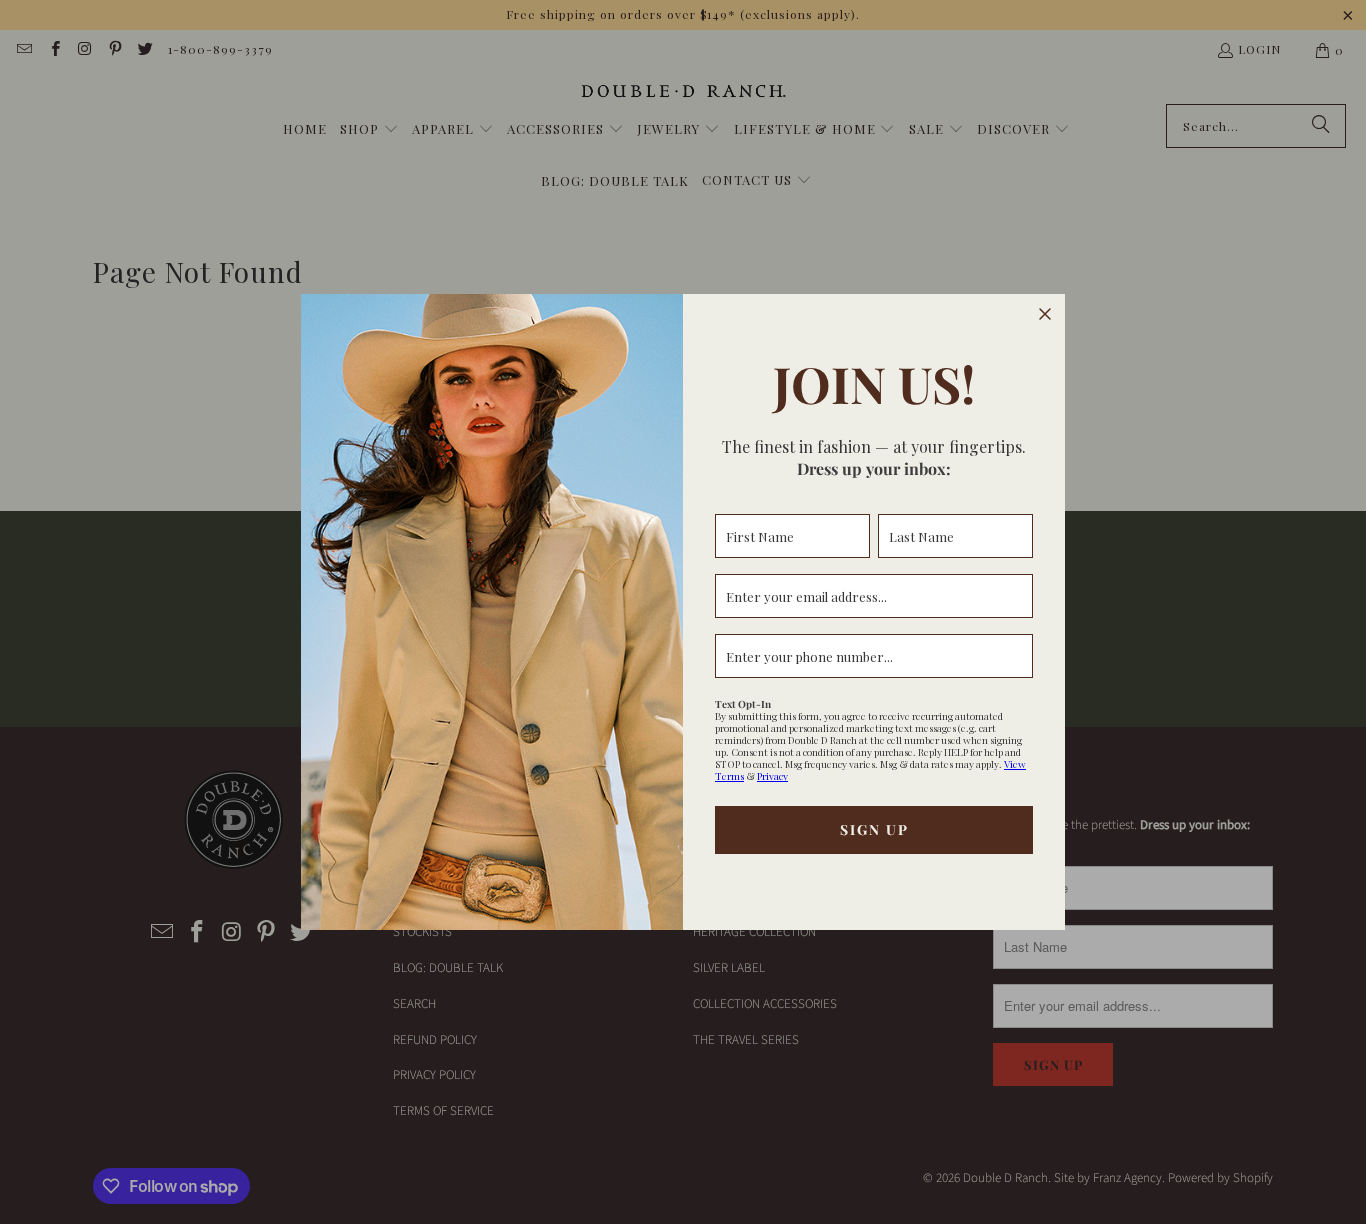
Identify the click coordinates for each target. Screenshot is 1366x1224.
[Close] (1045, 314)
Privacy (772, 776)
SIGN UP (874, 829)
